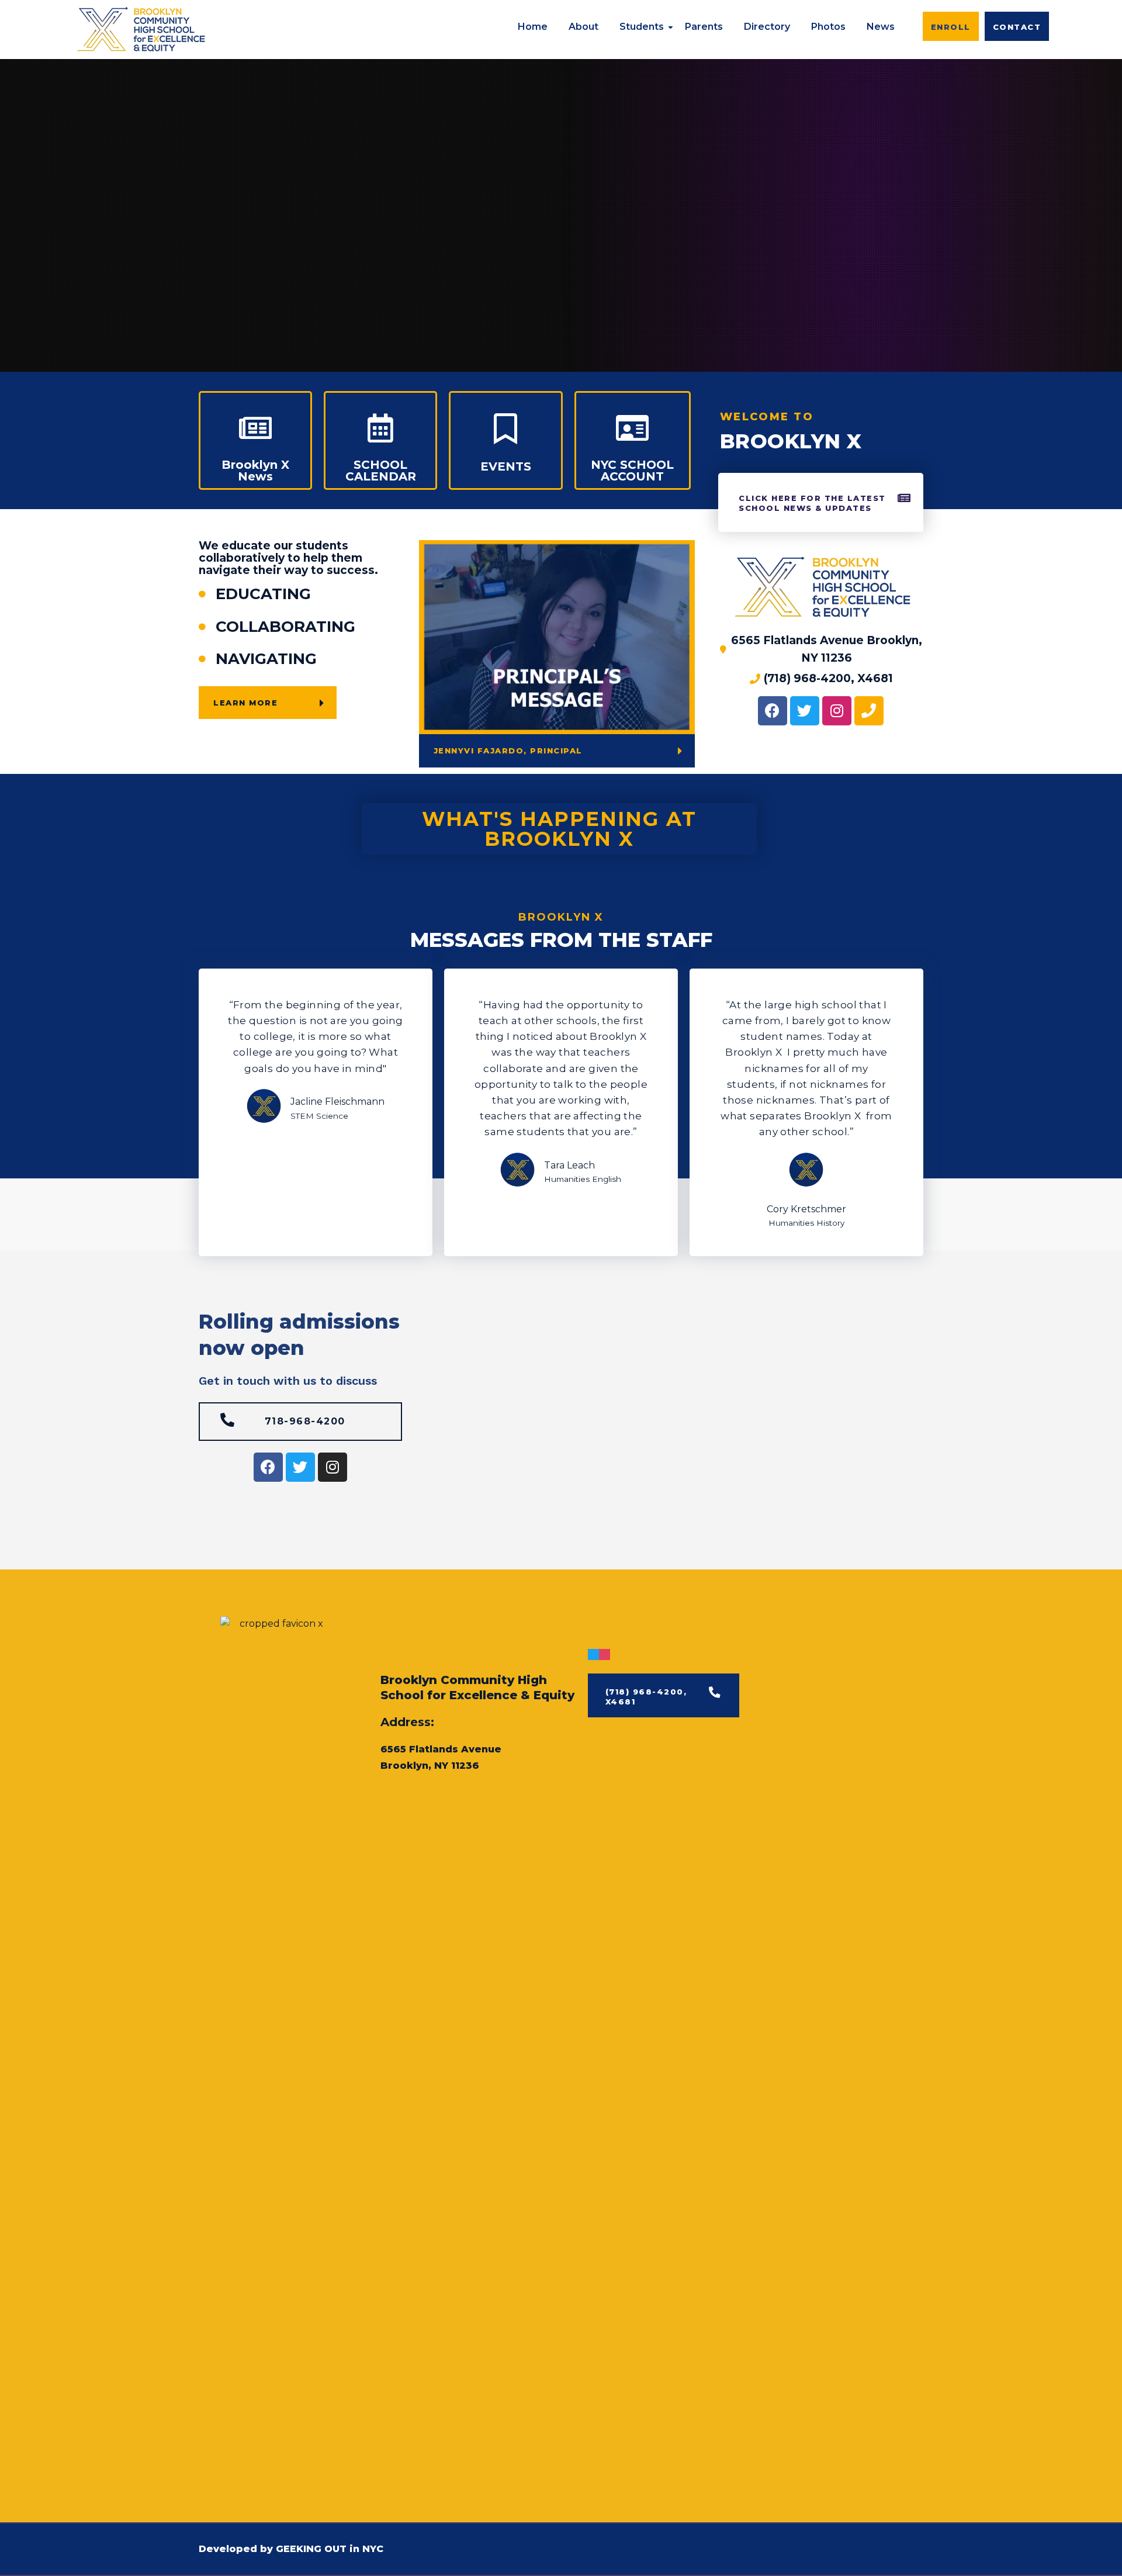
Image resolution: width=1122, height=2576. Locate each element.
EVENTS (506, 466)
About (583, 27)
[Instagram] (837, 711)
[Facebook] (773, 711)
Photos (828, 27)
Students (642, 27)
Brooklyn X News (255, 471)
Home (533, 27)
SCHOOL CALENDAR (381, 471)
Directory (767, 27)
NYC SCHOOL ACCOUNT (632, 471)
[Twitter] (805, 711)
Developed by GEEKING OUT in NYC (291, 2549)
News (881, 27)
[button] (951, 26)
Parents (704, 27)
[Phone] (869, 711)
